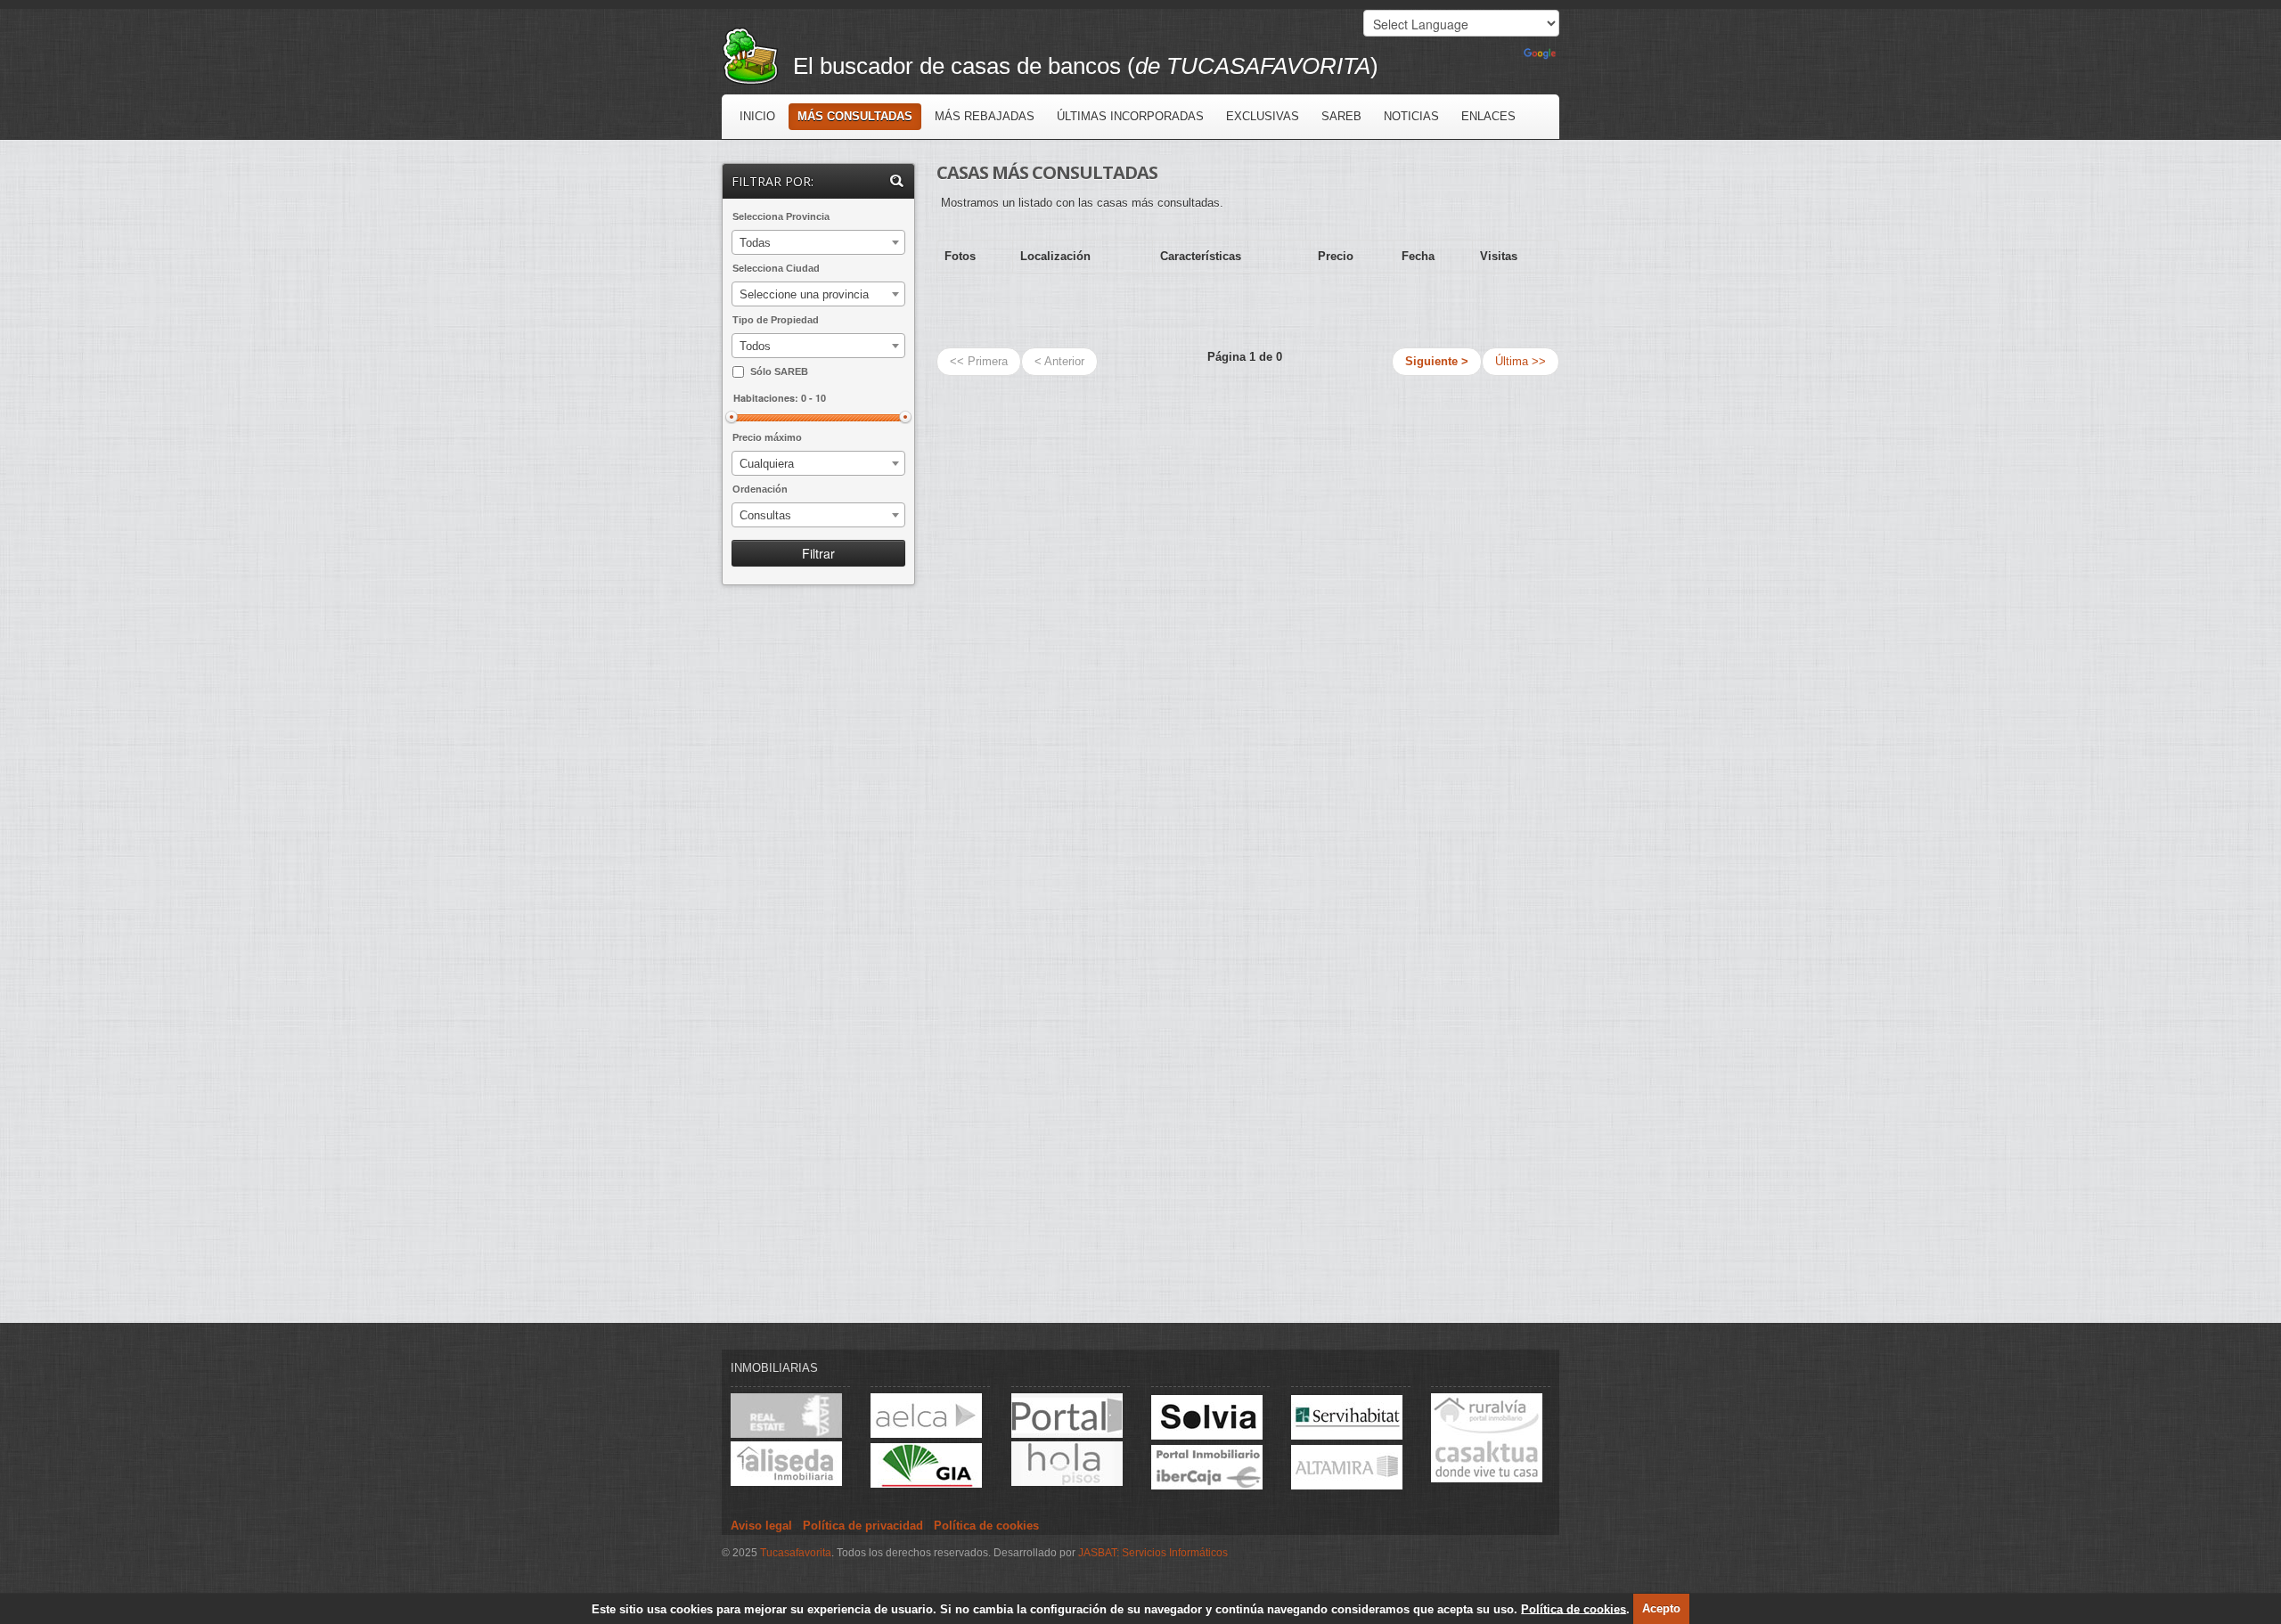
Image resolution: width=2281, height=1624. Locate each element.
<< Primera (979, 361)
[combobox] (818, 242)
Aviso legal (761, 1526)
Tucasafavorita (796, 1553)
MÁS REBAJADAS (985, 116)
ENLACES (1488, 116)
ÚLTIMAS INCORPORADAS (1130, 116)
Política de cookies (1574, 1608)
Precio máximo (767, 437)
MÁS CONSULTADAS (855, 116)
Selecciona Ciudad (776, 268)
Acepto (1661, 1608)
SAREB (1341, 116)
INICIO (757, 116)
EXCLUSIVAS (1263, 116)
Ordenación (760, 489)
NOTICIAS (1411, 116)
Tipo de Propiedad (776, 320)
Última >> (1521, 361)
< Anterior (1059, 361)
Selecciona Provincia (781, 216)
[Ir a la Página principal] (757, 54)
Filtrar (818, 553)
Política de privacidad (863, 1526)
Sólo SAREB (779, 371)
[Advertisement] (820, 885)
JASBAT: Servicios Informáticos (1153, 1553)
